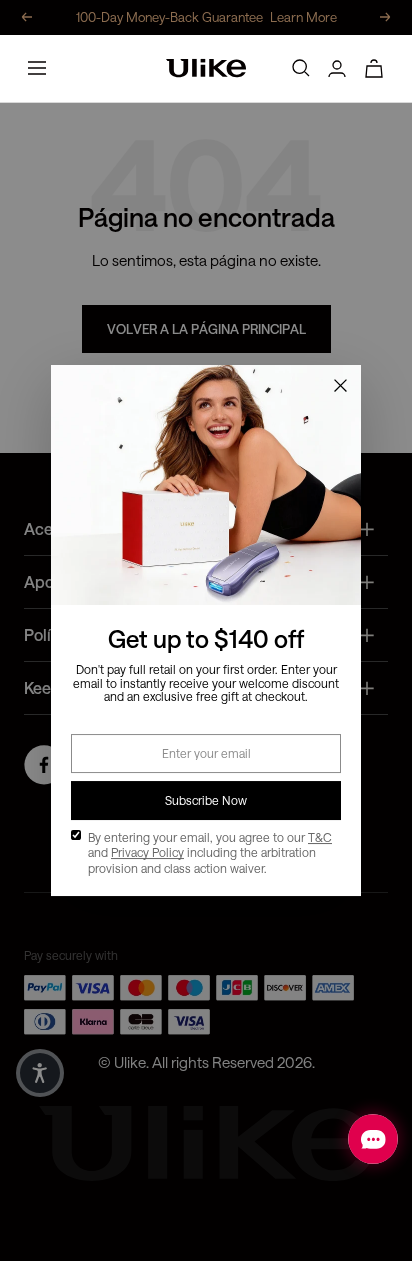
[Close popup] (340, 386)
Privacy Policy (147, 852)
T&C (320, 837)
